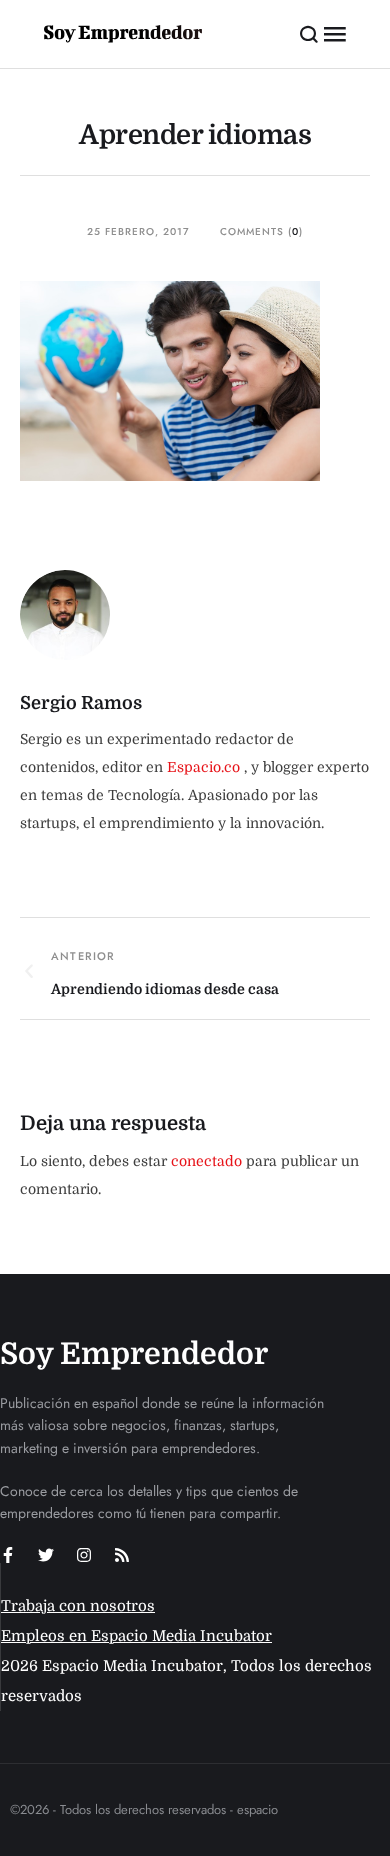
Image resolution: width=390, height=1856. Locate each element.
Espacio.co (205, 767)
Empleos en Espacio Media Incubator (136, 1636)
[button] (309, 34)
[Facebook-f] (8, 1555)
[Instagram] (84, 1555)
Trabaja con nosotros (78, 1606)
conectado (206, 1161)
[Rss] (122, 1555)
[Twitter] (46, 1555)
